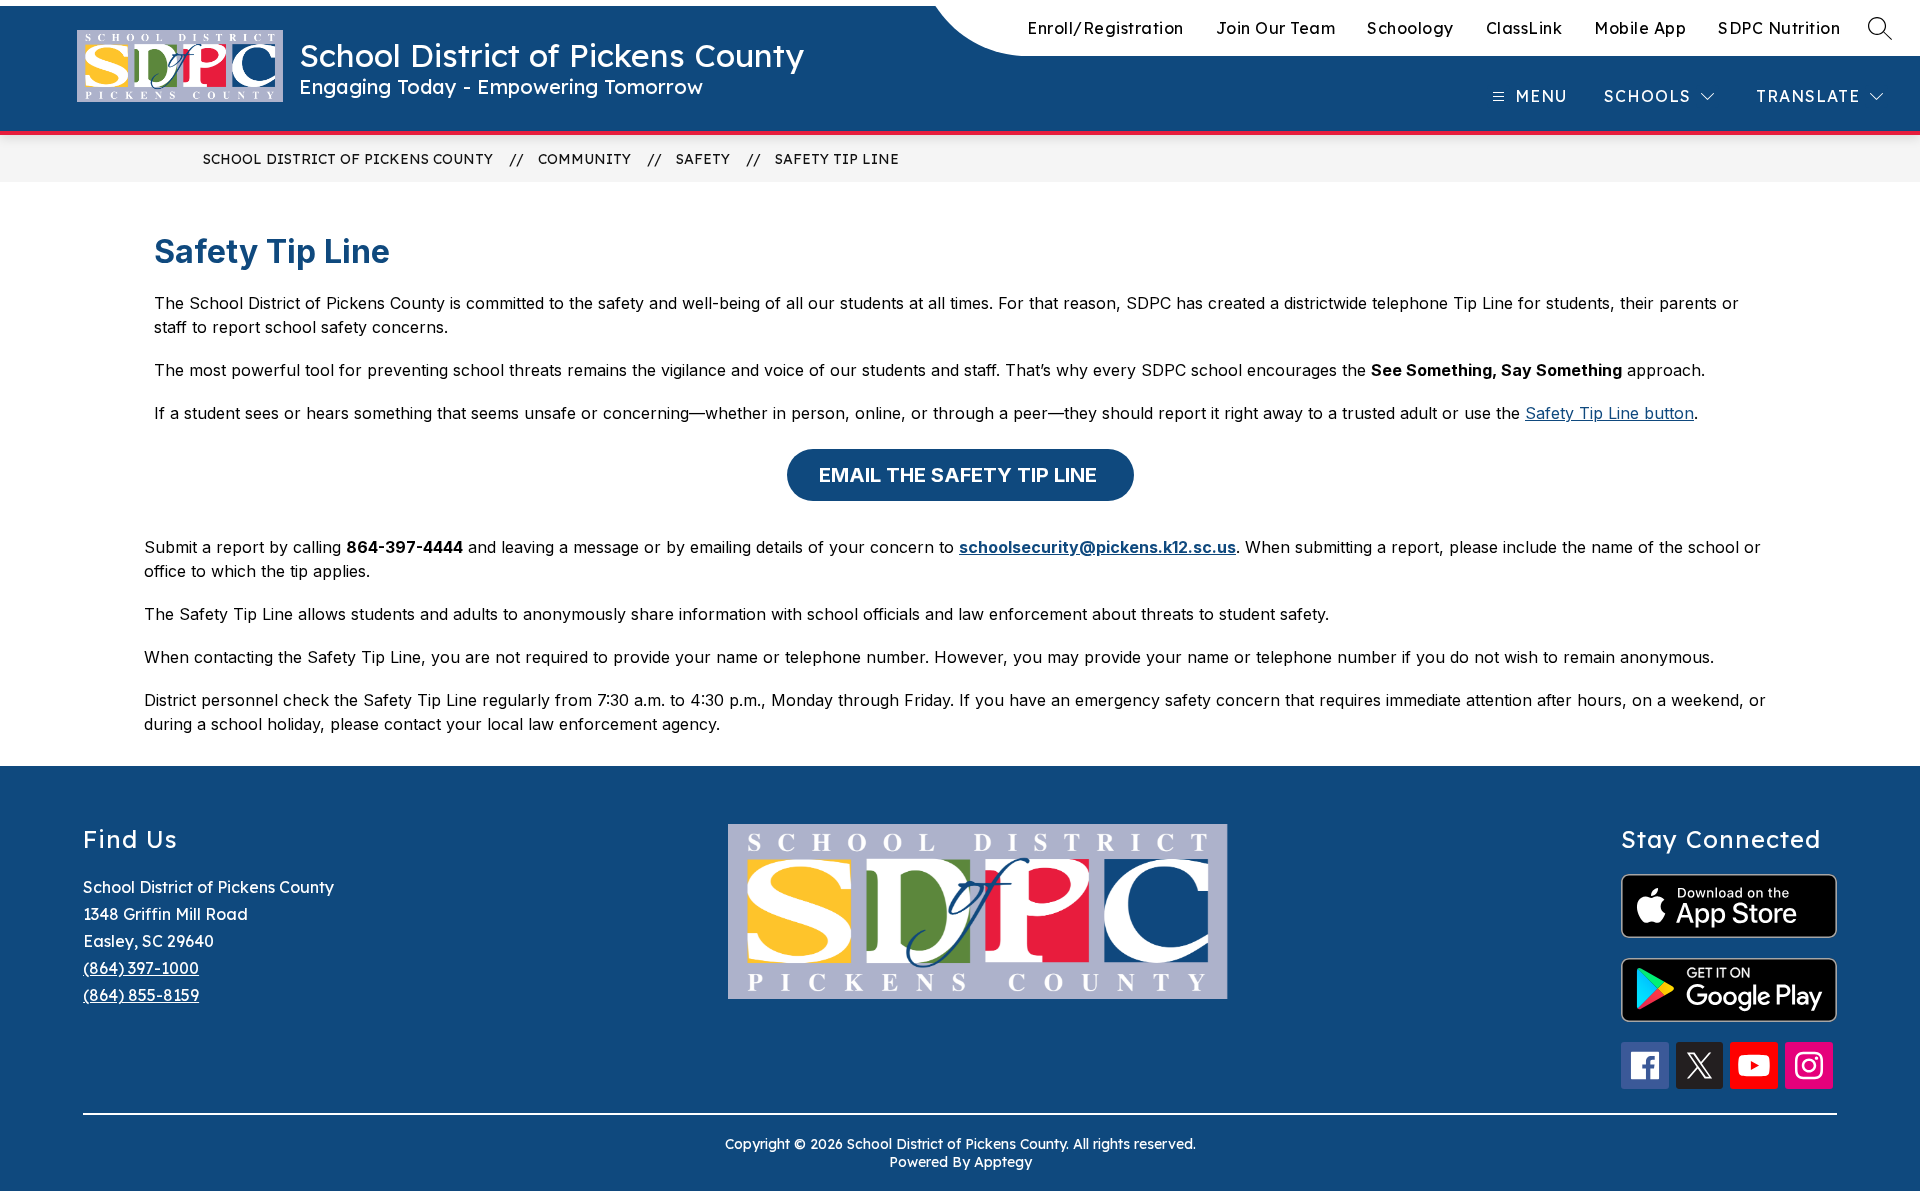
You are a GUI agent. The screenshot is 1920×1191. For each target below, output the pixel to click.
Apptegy (1003, 1162)
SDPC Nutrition (1779, 28)
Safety (703, 159)
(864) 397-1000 (141, 968)
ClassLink (1524, 28)
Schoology (1410, 28)
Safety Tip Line (837, 159)
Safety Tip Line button (1609, 413)
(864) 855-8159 (141, 995)
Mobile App (1640, 28)
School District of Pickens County (348, 159)
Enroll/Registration (1105, 28)
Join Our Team (1276, 28)
